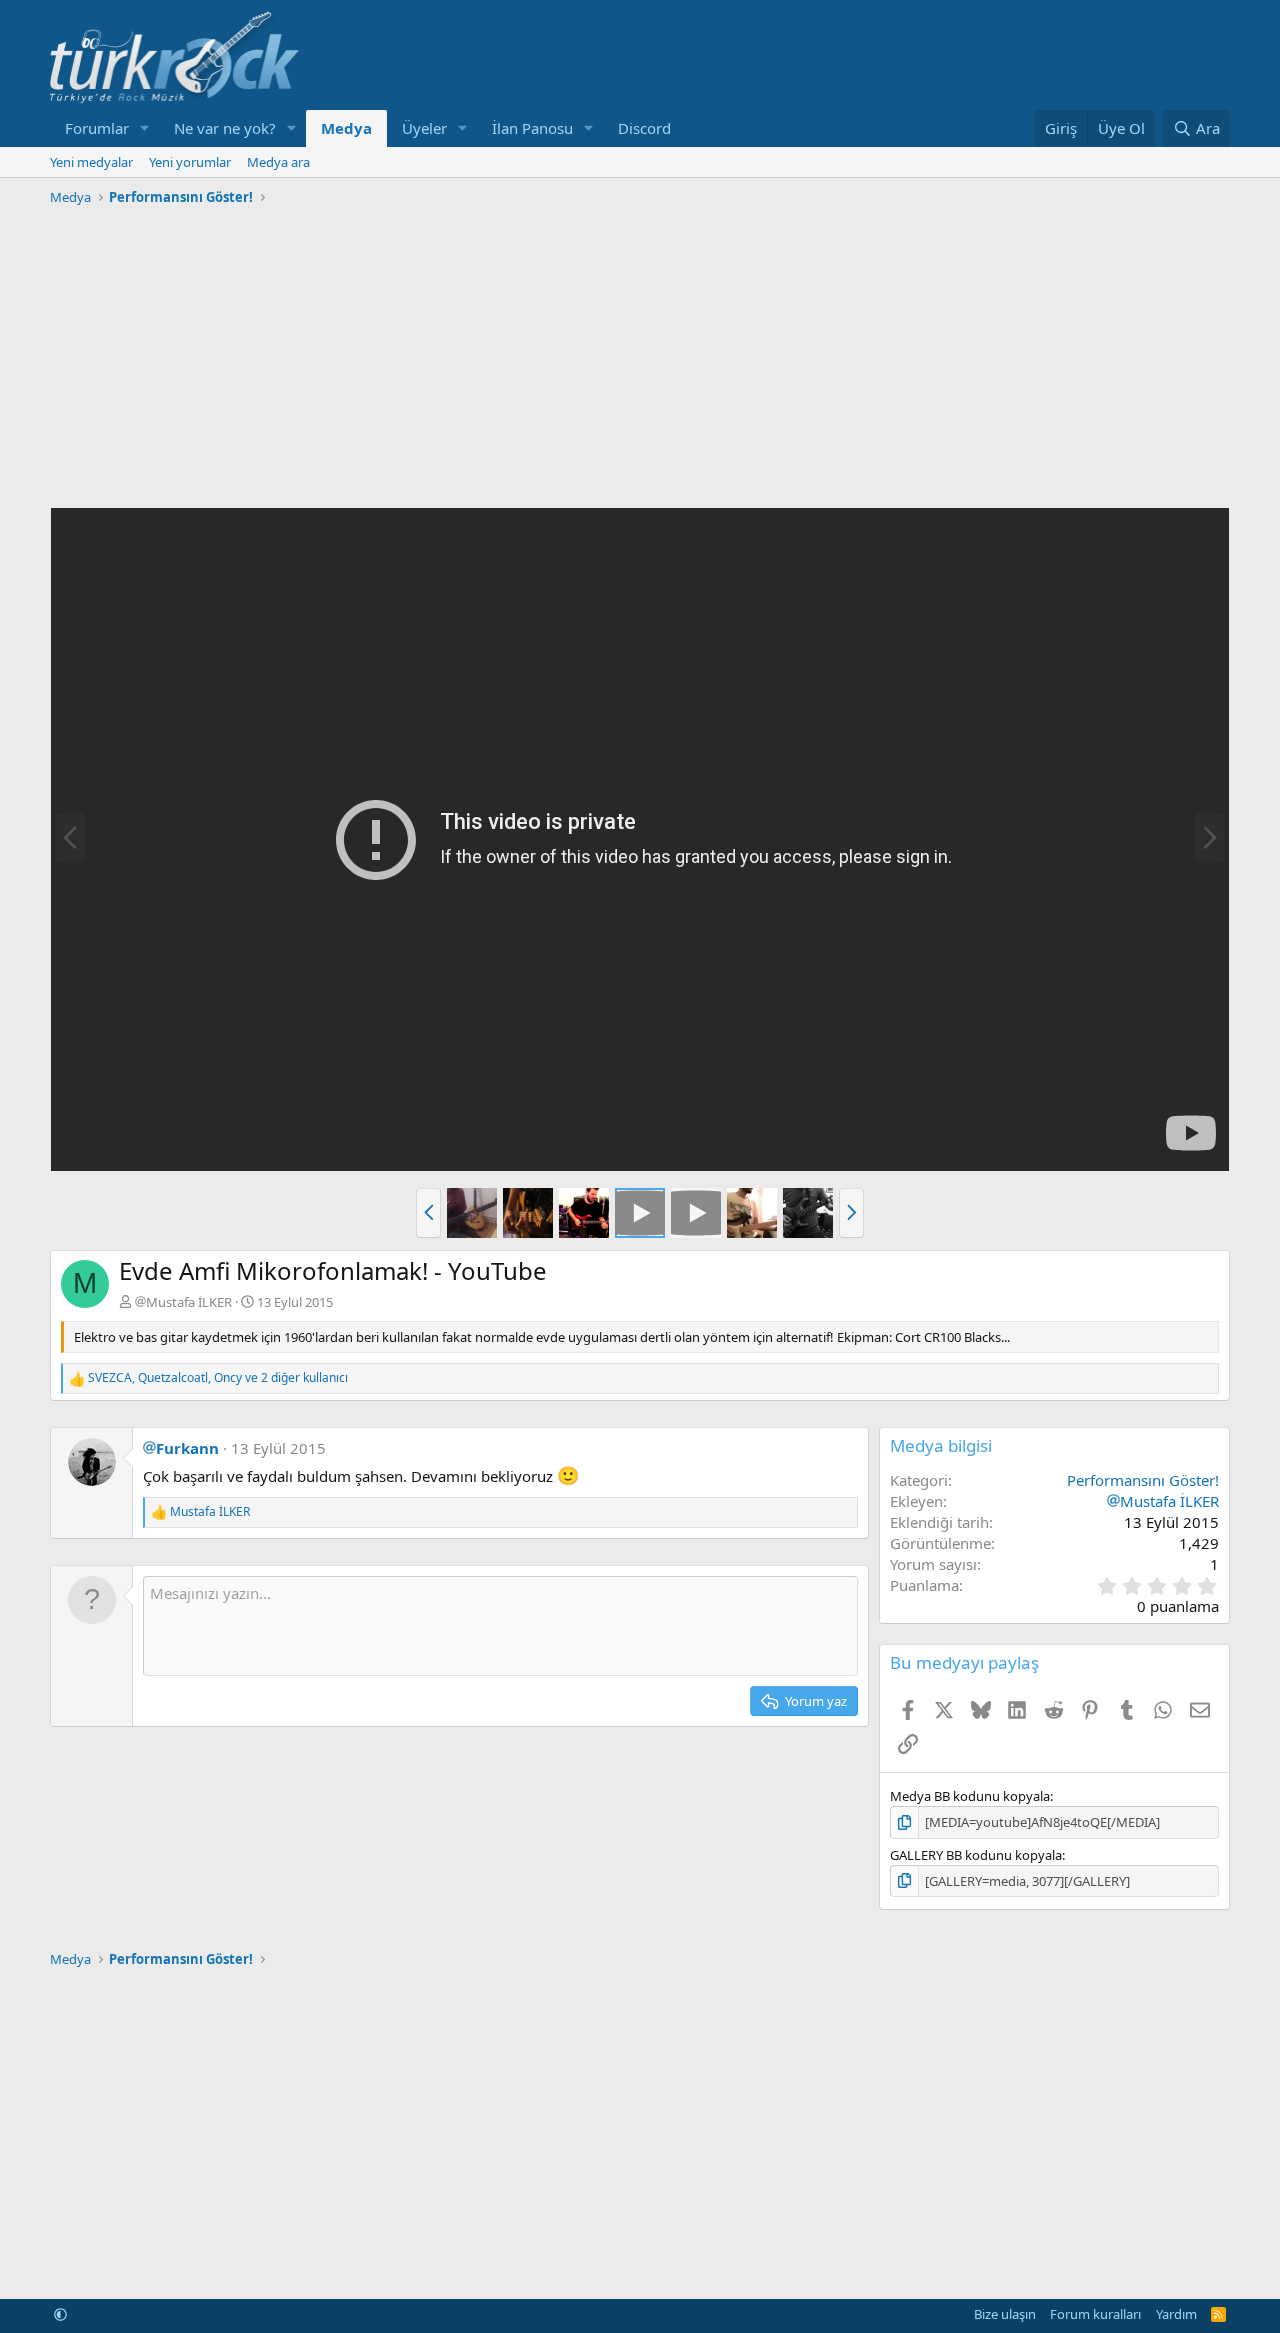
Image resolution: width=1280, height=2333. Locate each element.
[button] (145, 128)
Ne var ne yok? (225, 128)
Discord (644, 128)
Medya (346, 128)
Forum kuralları (1095, 2314)
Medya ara (278, 162)
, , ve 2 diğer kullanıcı (218, 1378)
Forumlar (97, 128)
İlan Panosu (532, 128)
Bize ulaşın (1005, 2314)
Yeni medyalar (91, 162)
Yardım (1176, 2314)
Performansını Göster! (1143, 1480)
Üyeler (424, 128)
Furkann (187, 1448)
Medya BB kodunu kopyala (970, 1796)
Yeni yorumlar (190, 162)
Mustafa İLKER (189, 1302)
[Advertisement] (640, 352)
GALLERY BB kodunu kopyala (976, 1855)
